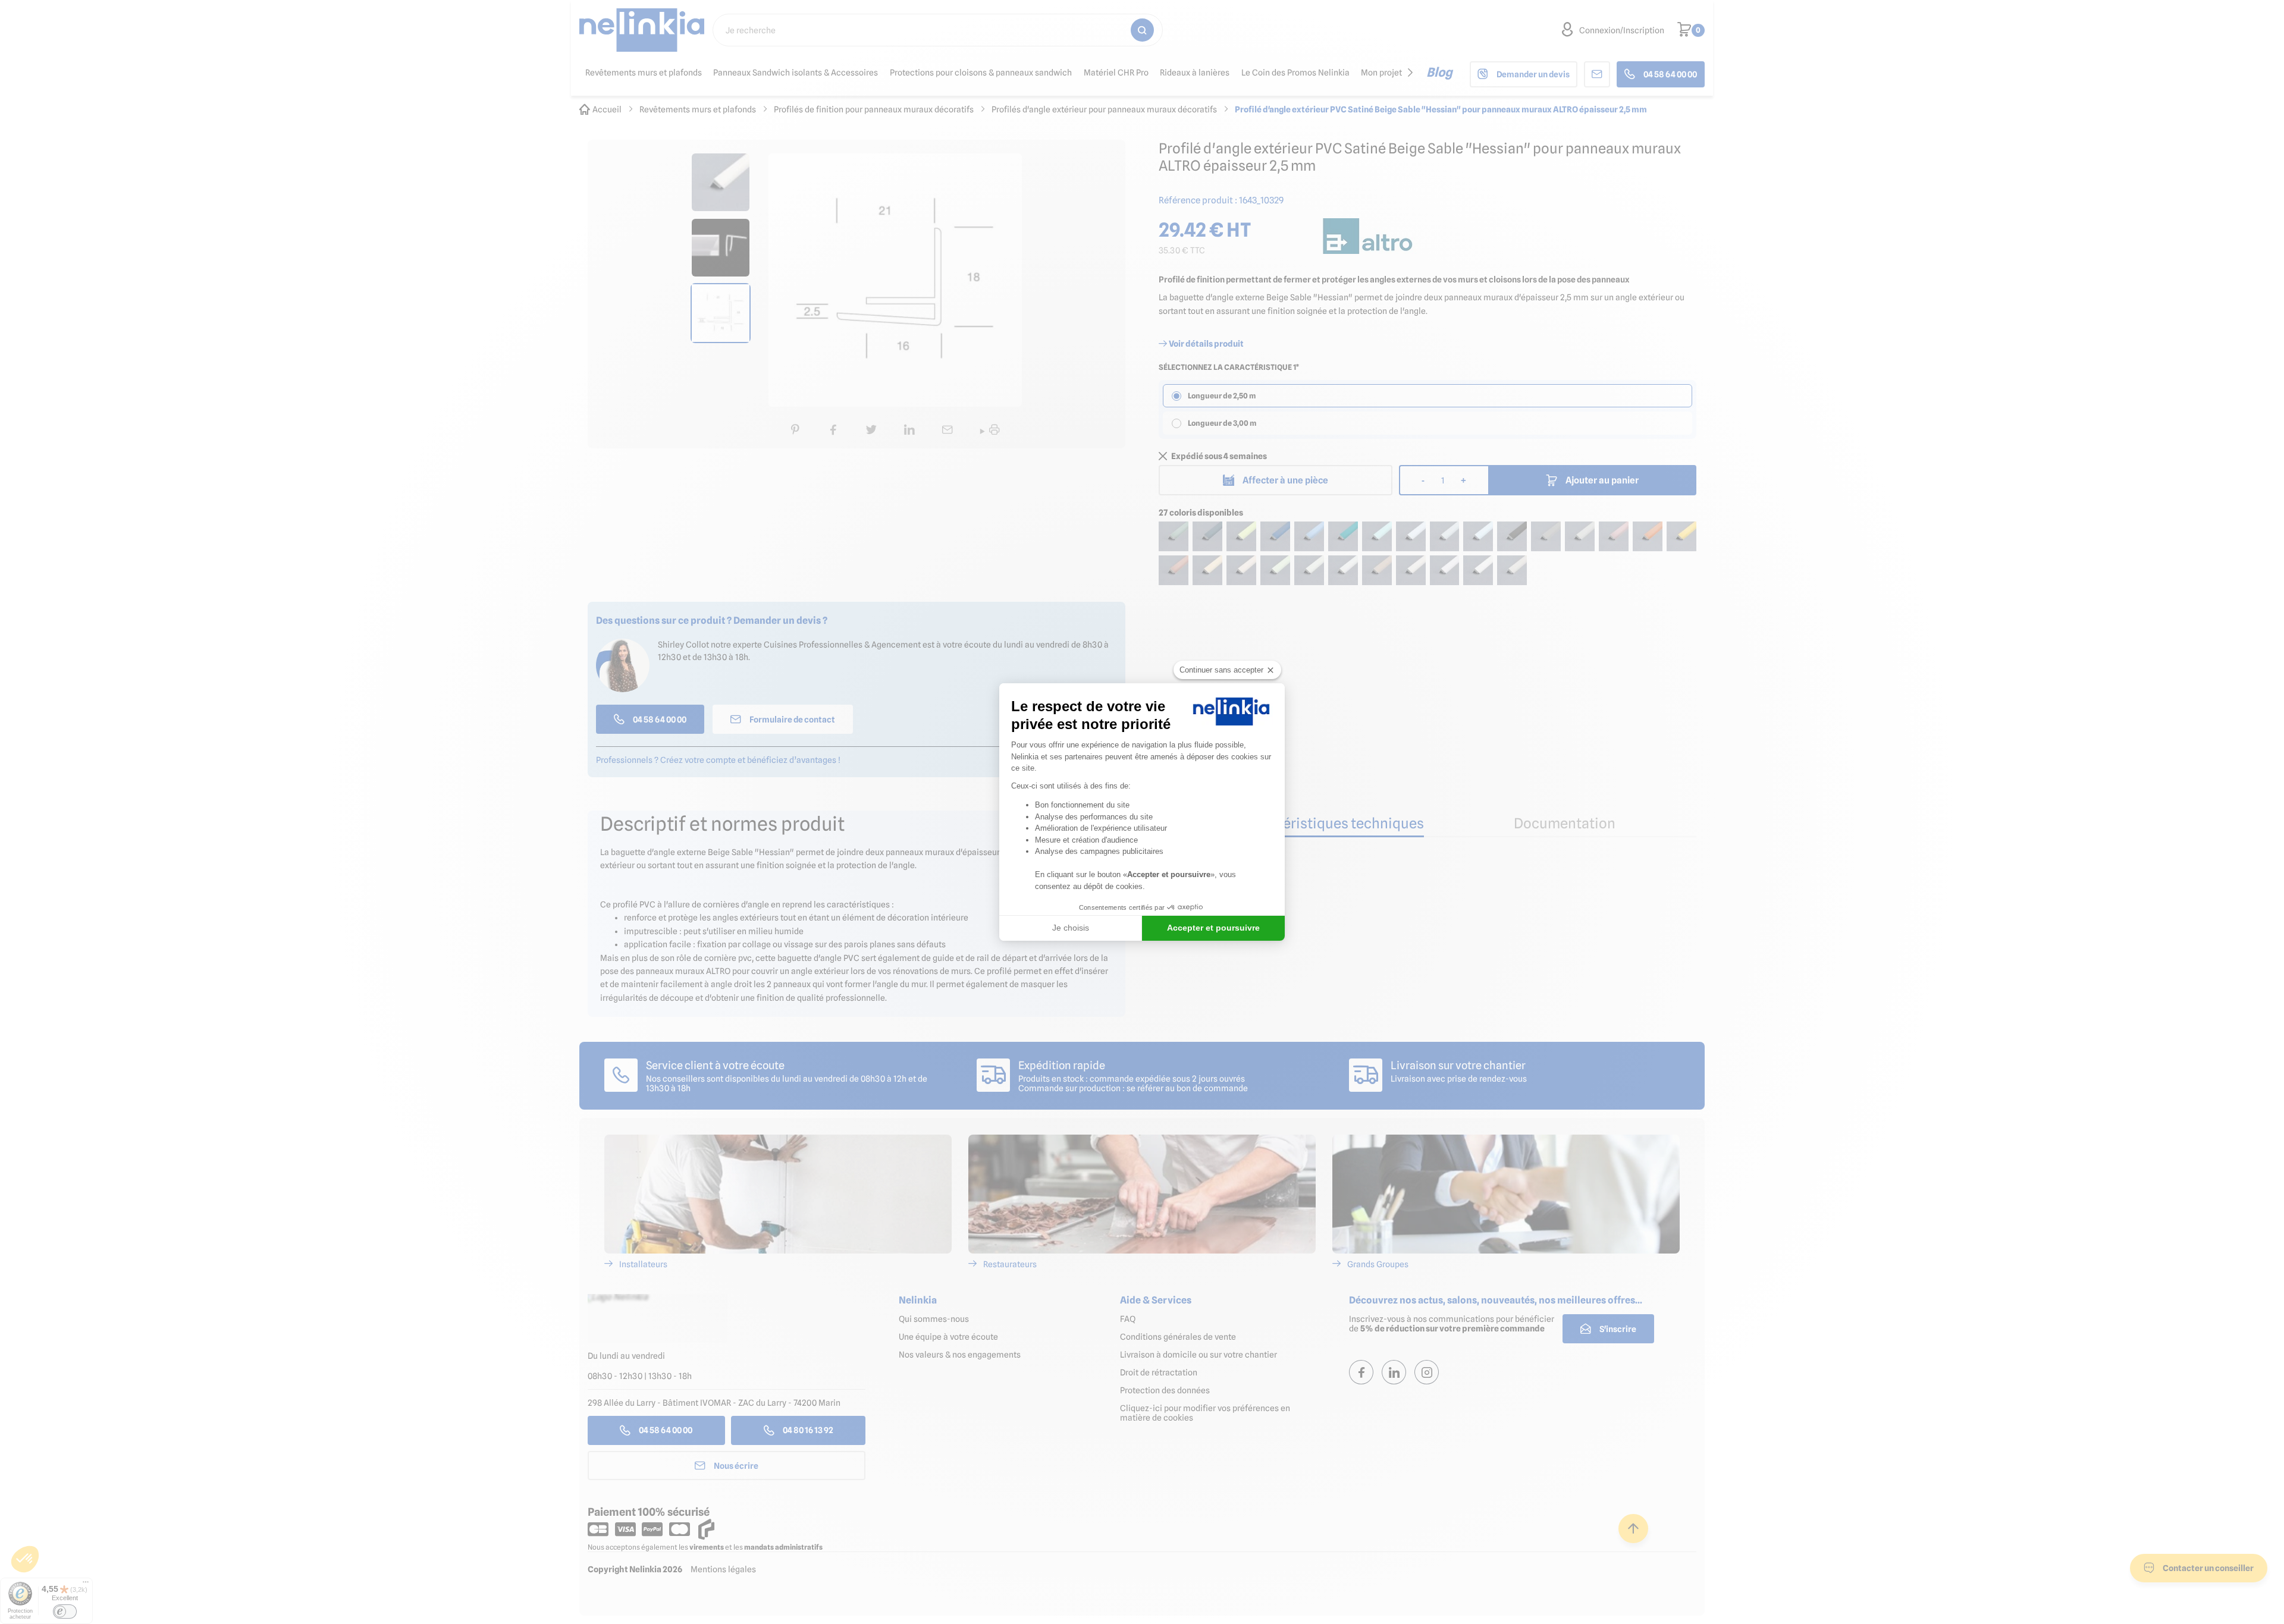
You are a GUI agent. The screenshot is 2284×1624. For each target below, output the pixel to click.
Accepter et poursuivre (1213, 928)
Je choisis (1071, 928)
